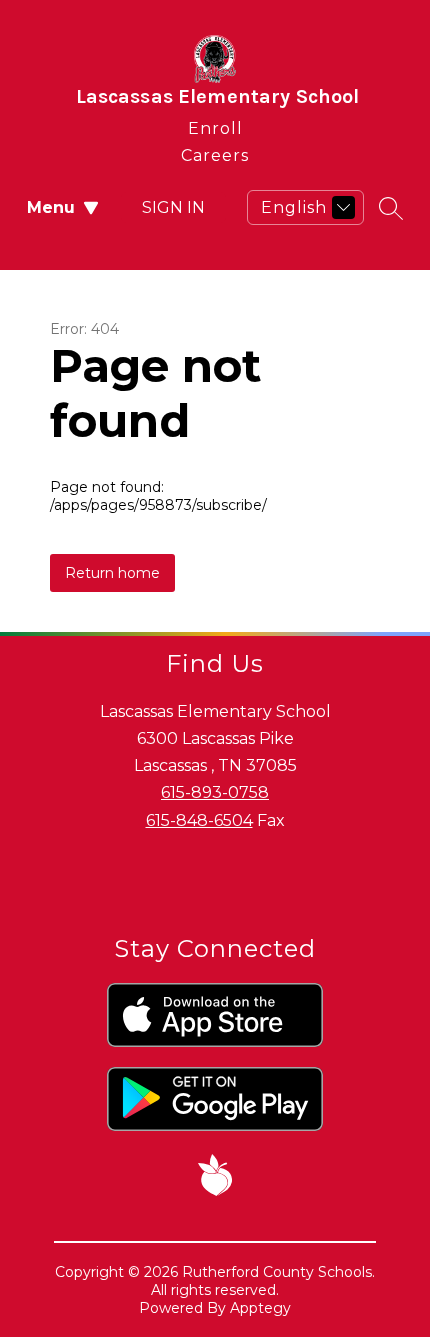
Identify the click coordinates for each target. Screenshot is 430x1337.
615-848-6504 (199, 820)
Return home (112, 573)
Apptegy (260, 1308)
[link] (215, 124)
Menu (51, 207)
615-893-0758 (215, 792)
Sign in (173, 207)
